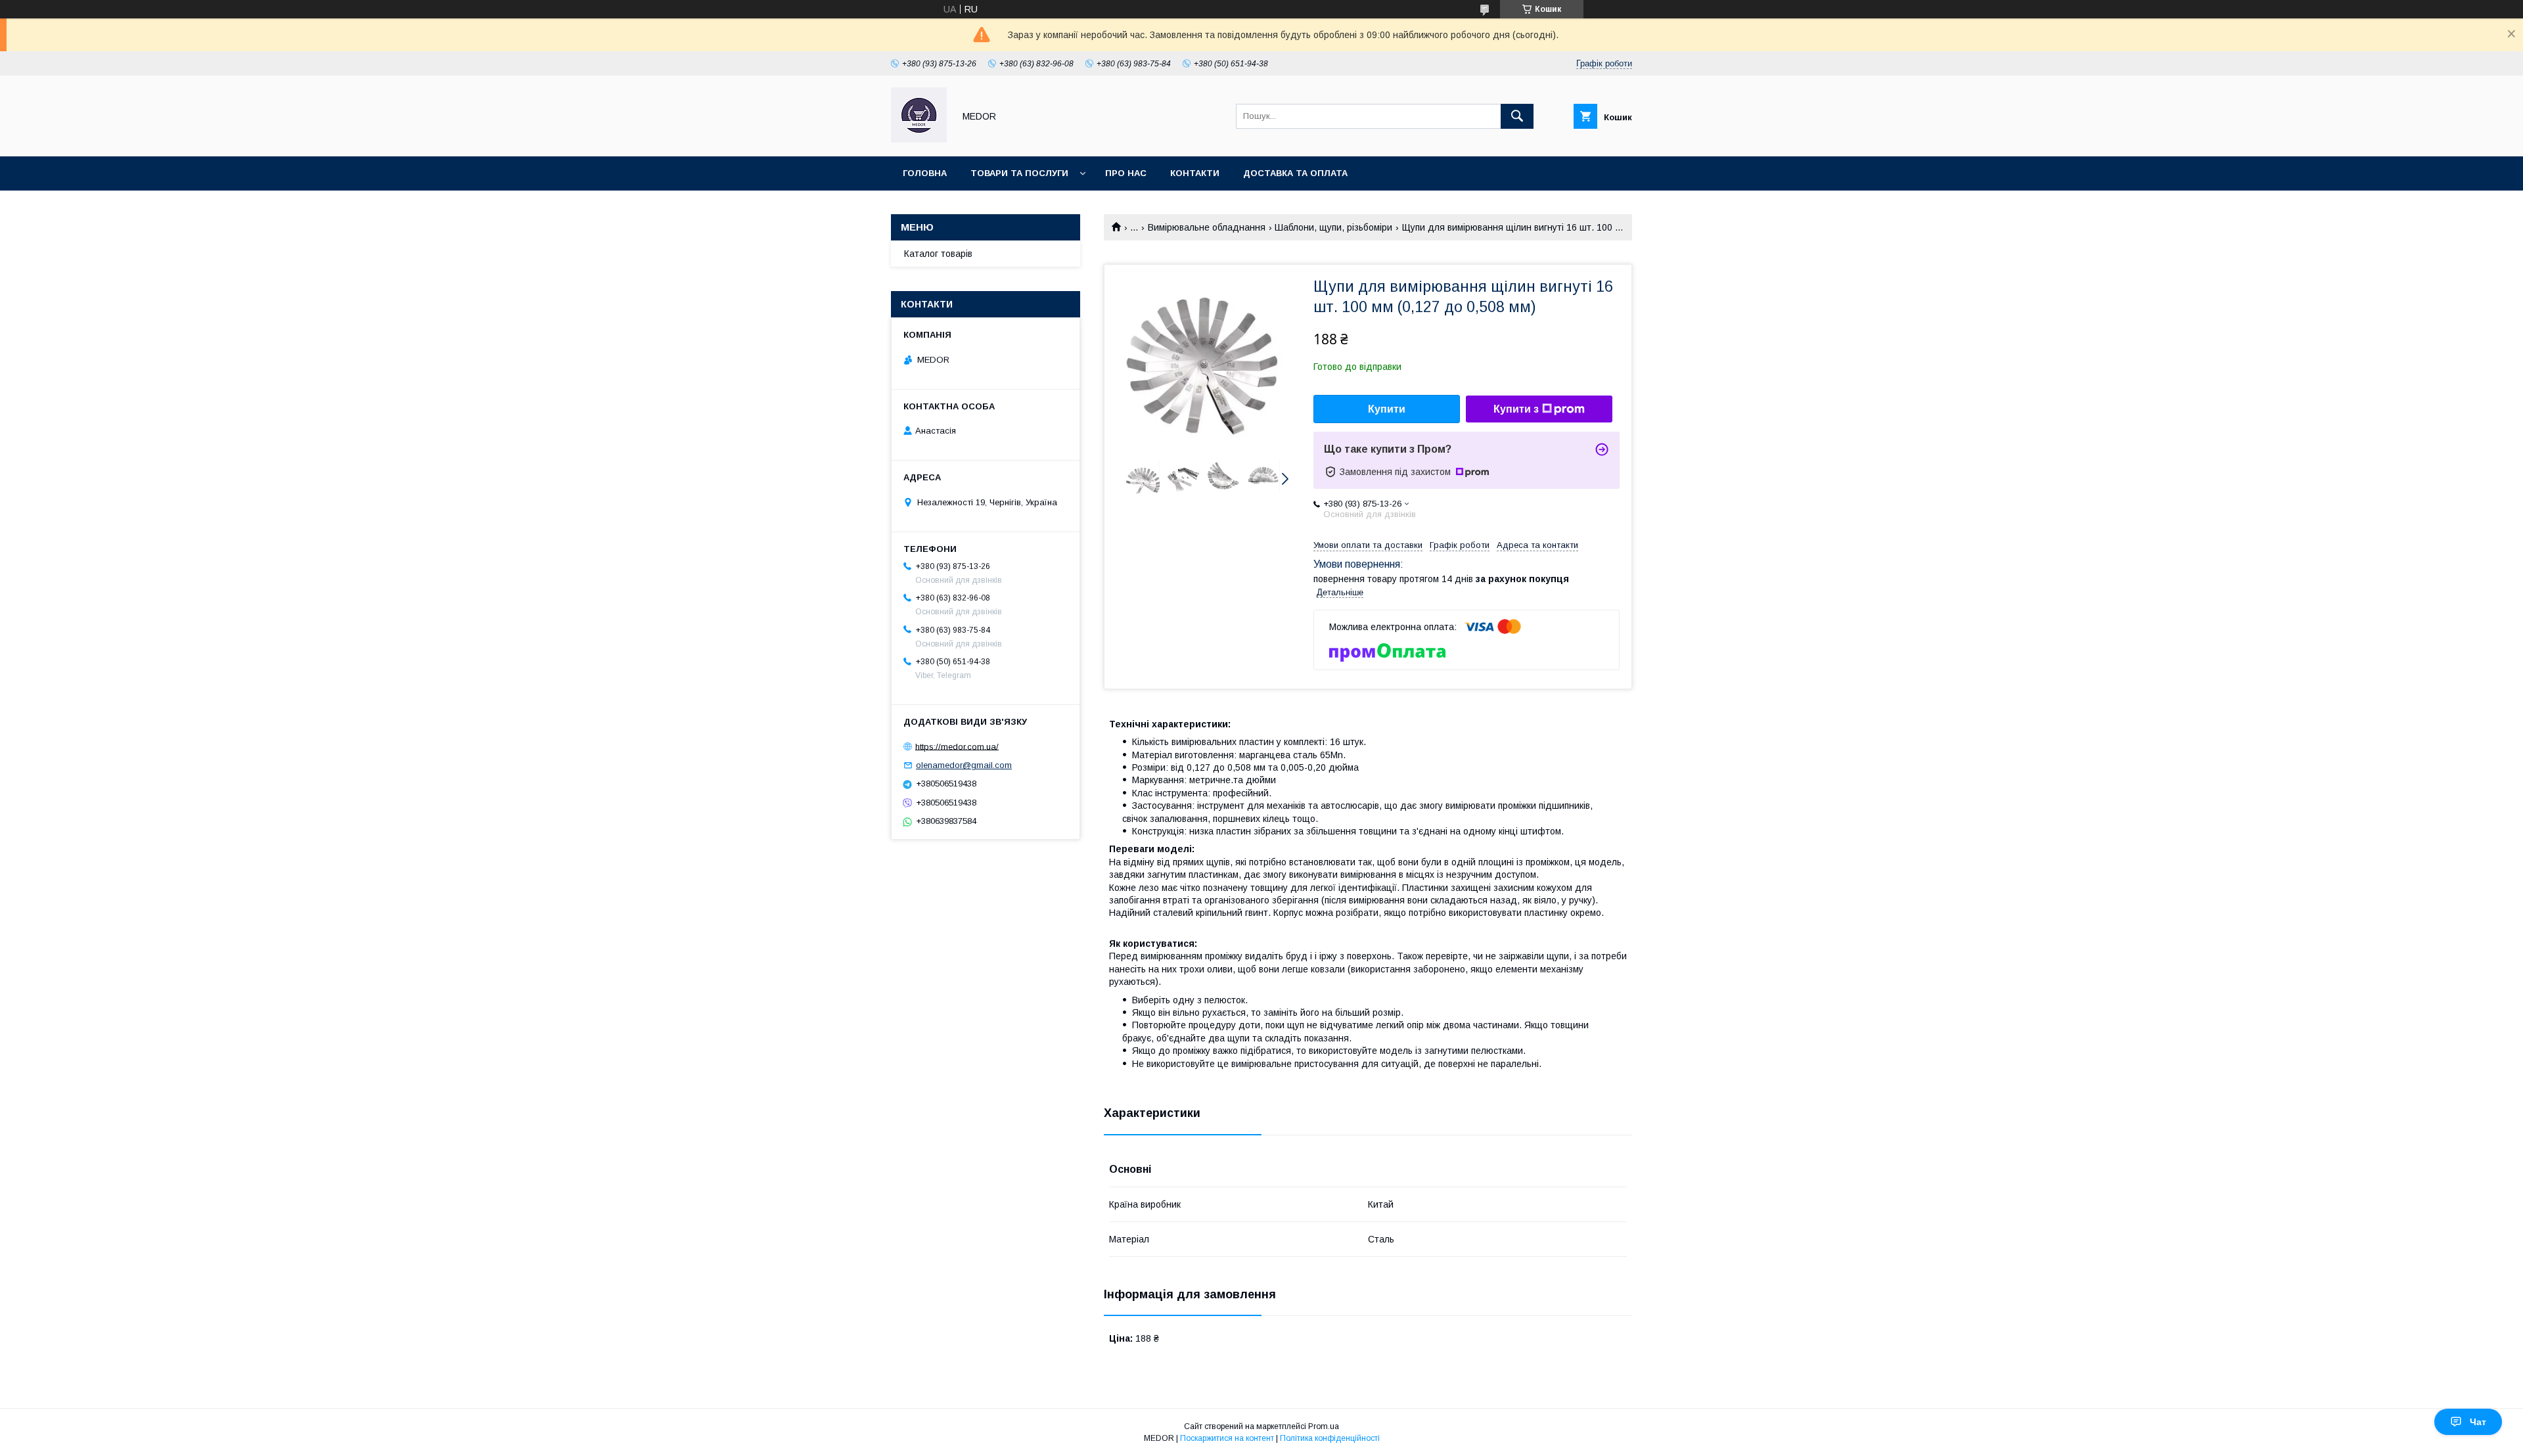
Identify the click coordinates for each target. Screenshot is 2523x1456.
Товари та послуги (1019, 173)
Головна (925, 173)
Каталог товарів (938, 254)
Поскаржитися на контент (1227, 1438)
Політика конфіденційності (1330, 1438)
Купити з (1516, 409)
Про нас (1126, 173)
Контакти (1195, 173)
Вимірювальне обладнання (1207, 227)
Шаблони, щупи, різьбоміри (1333, 227)
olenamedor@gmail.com (964, 765)
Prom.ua (1324, 1426)
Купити (1387, 409)
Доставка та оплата (1295, 173)
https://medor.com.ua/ (957, 746)
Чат (2478, 1422)
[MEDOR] (919, 139)
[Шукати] (1517, 116)
